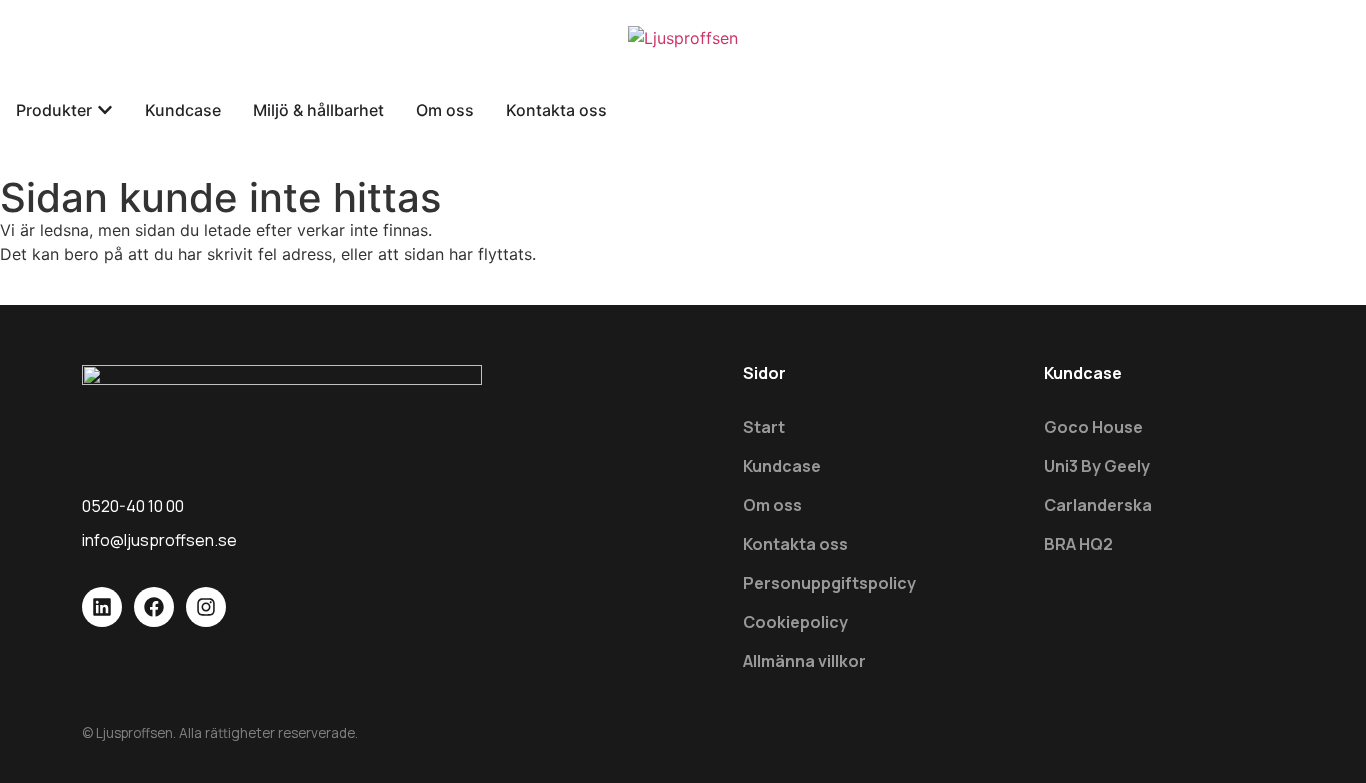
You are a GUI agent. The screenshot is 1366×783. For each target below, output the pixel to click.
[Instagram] (206, 607)
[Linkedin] (102, 607)
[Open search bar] (683, 82)
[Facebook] (154, 607)
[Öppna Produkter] (105, 110)
